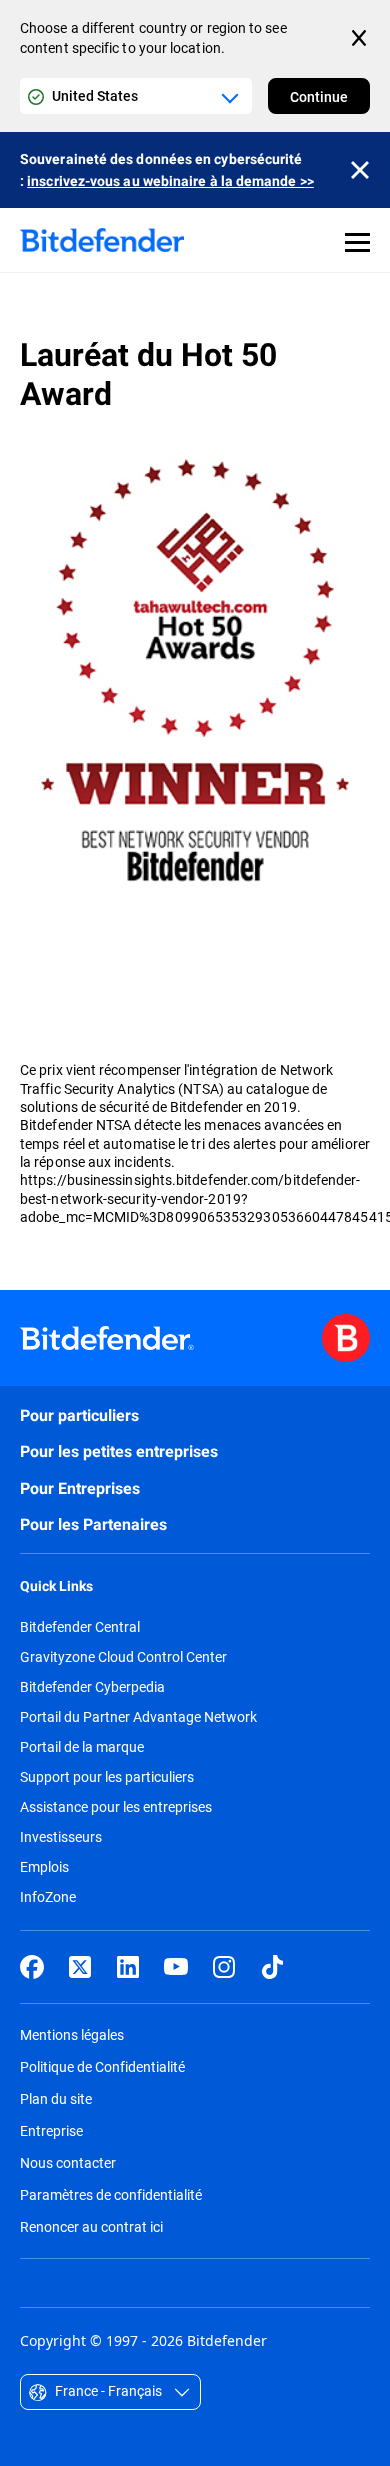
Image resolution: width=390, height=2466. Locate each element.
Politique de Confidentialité (102, 2066)
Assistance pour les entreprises (116, 1807)
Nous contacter (68, 2162)
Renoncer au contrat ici (91, 2226)
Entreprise (51, 2130)
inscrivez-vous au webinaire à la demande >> (170, 181)
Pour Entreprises (80, 1488)
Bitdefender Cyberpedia (92, 1687)
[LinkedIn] (128, 1967)
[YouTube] (176, 1967)
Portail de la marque (82, 1747)
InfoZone (48, 1897)
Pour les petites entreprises (119, 1451)
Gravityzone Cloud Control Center (123, 1657)
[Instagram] (224, 1967)
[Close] (360, 170)
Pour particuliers (79, 1415)
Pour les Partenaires (93, 1524)
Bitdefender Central (80, 1627)
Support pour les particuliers (107, 1777)
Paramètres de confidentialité (111, 2194)
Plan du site (56, 2098)
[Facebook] (32, 1967)
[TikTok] (272, 1967)
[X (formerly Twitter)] (80, 1967)
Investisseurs (61, 1837)
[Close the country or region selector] (361, 38)
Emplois (44, 1867)
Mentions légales (72, 2034)
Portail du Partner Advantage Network (138, 1717)
